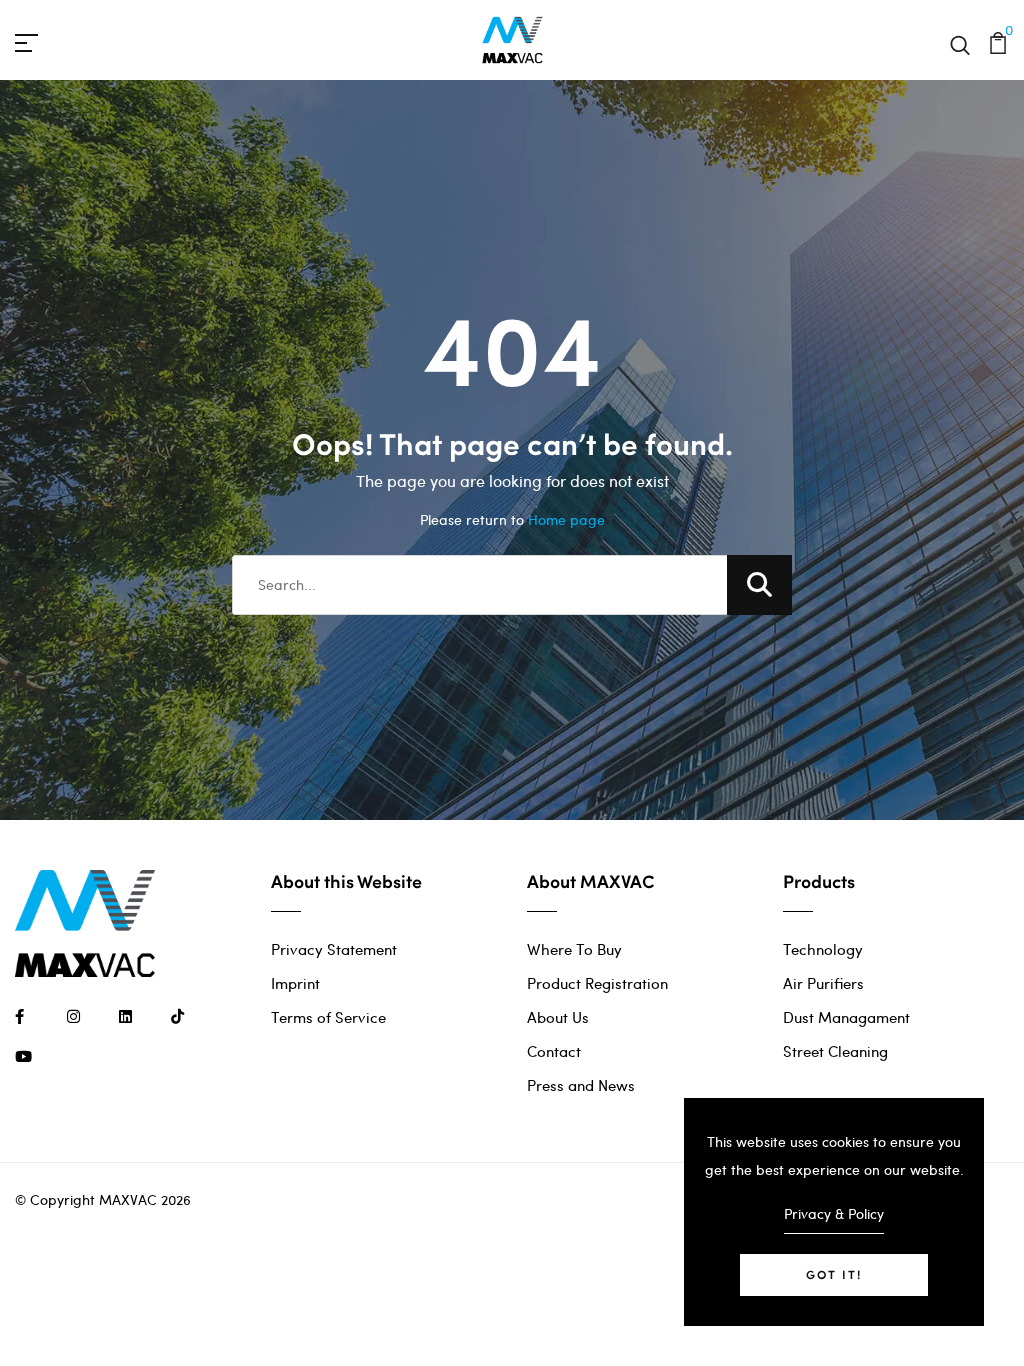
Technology (823, 949)
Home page (566, 519)
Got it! (834, 1274)
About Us (558, 1017)
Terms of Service (328, 1017)
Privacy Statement (334, 949)
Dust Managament (846, 1017)
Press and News (581, 1085)
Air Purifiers (823, 983)
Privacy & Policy (834, 1213)
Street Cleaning (835, 1051)
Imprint (295, 983)
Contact (554, 1051)
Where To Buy (574, 949)
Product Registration (597, 983)
